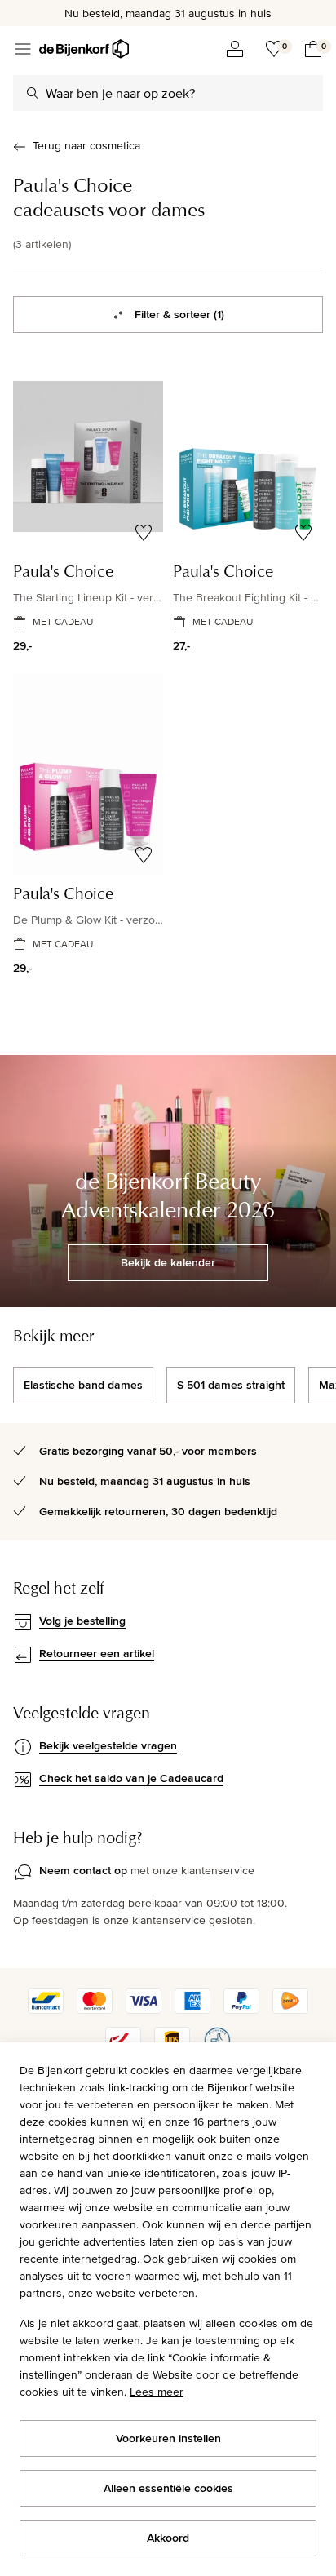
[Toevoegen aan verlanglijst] (144, 533)
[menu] (23, 49)
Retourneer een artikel (97, 1653)
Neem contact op (83, 1870)
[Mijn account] (235, 49)
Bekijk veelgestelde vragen (108, 1745)
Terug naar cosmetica (86, 145)
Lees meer (157, 2392)
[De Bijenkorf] (84, 49)
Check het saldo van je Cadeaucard (131, 1778)
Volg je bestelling (82, 1621)
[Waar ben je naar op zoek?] (33, 93)
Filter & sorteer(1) (179, 314)
